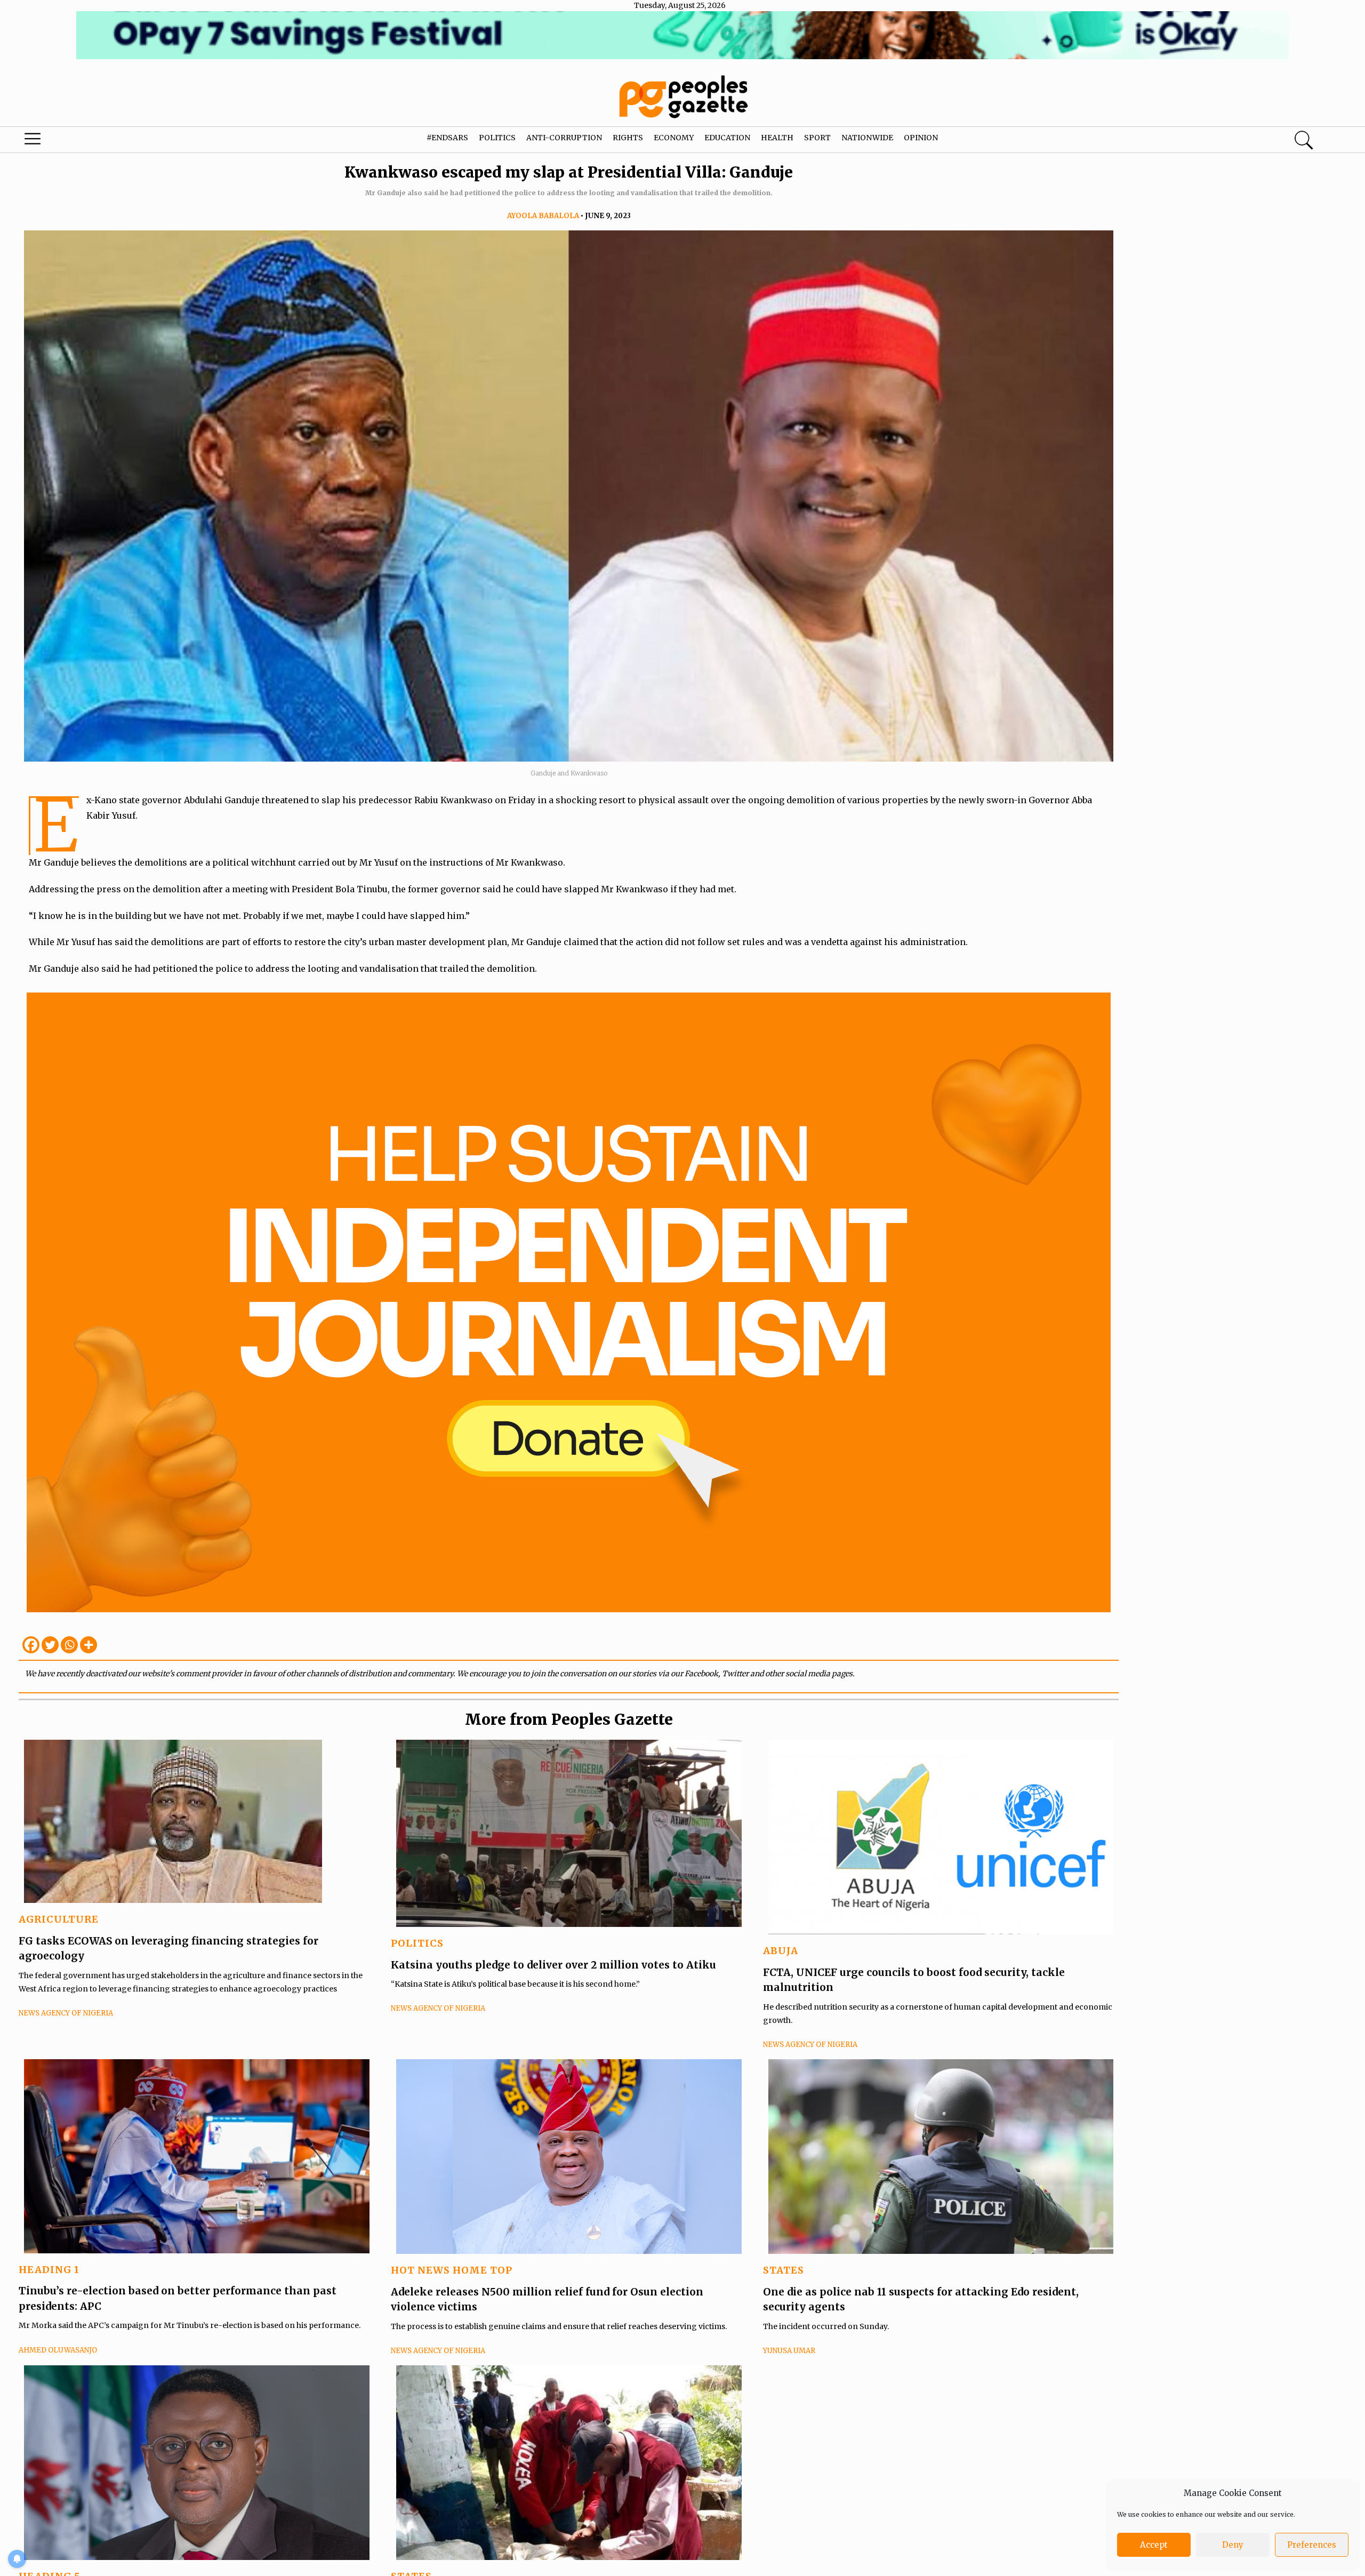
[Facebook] (31, 1645)
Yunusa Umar (789, 2351)
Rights (628, 138)
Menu (72, 141)
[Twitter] (50, 1645)
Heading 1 (49, 2270)
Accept (1154, 2545)
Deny (1233, 2545)
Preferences (1312, 2545)
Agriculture (59, 1919)
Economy (674, 138)
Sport (817, 138)
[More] (89, 1645)
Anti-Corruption (564, 138)
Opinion (921, 138)
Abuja (781, 1951)
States (784, 2270)
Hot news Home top (452, 2270)
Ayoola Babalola (543, 216)
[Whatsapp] (69, 1645)
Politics (497, 138)
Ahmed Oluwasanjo (58, 2350)
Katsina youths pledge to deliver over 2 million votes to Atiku (553, 1965)
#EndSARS (447, 138)
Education (727, 138)
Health (777, 138)
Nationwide (867, 138)
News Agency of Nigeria (66, 2013)
